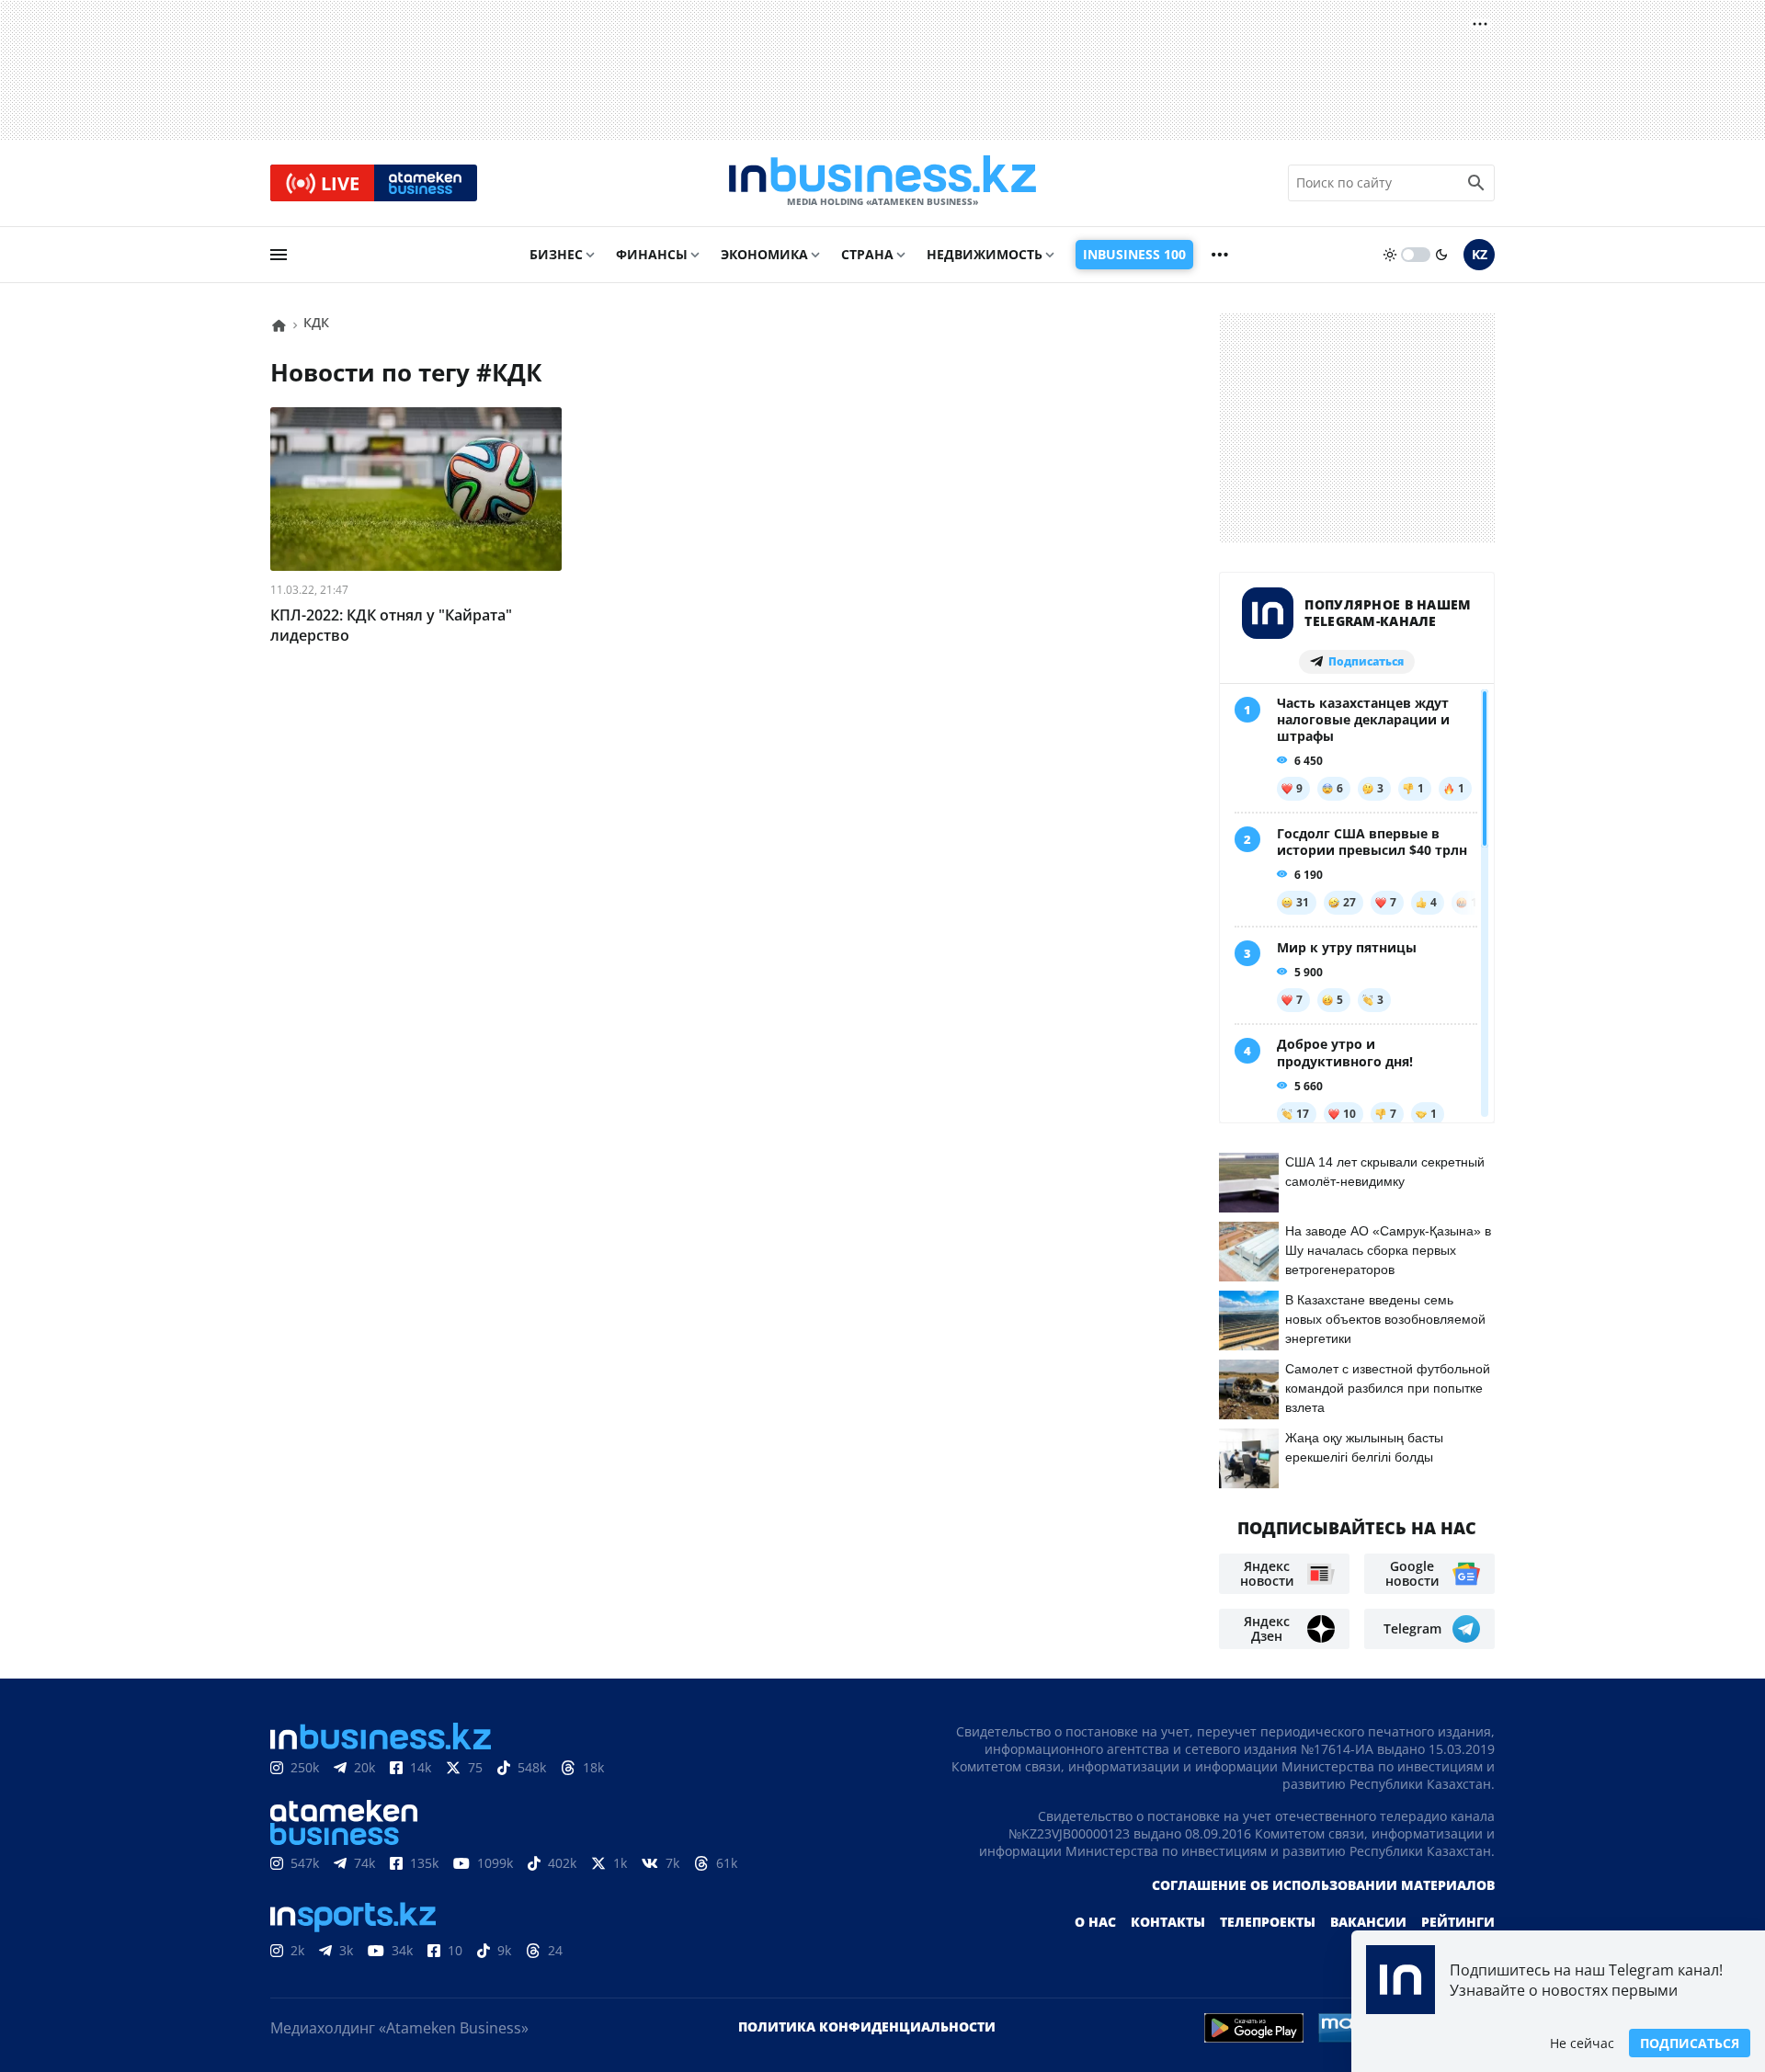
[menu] (279, 255)
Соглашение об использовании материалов (1323, 1885)
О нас (1095, 1922)
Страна (867, 254)
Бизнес (556, 254)
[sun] (1390, 255)
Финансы (652, 254)
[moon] (1441, 255)
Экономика (764, 254)
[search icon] (1476, 183)
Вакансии (1368, 1922)
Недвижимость (985, 254)
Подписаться (1690, 2043)
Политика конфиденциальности (867, 2026)
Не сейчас (1582, 2043)
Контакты (1168, 1922)
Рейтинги (1458, 1922)
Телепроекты (1268, 1922)
